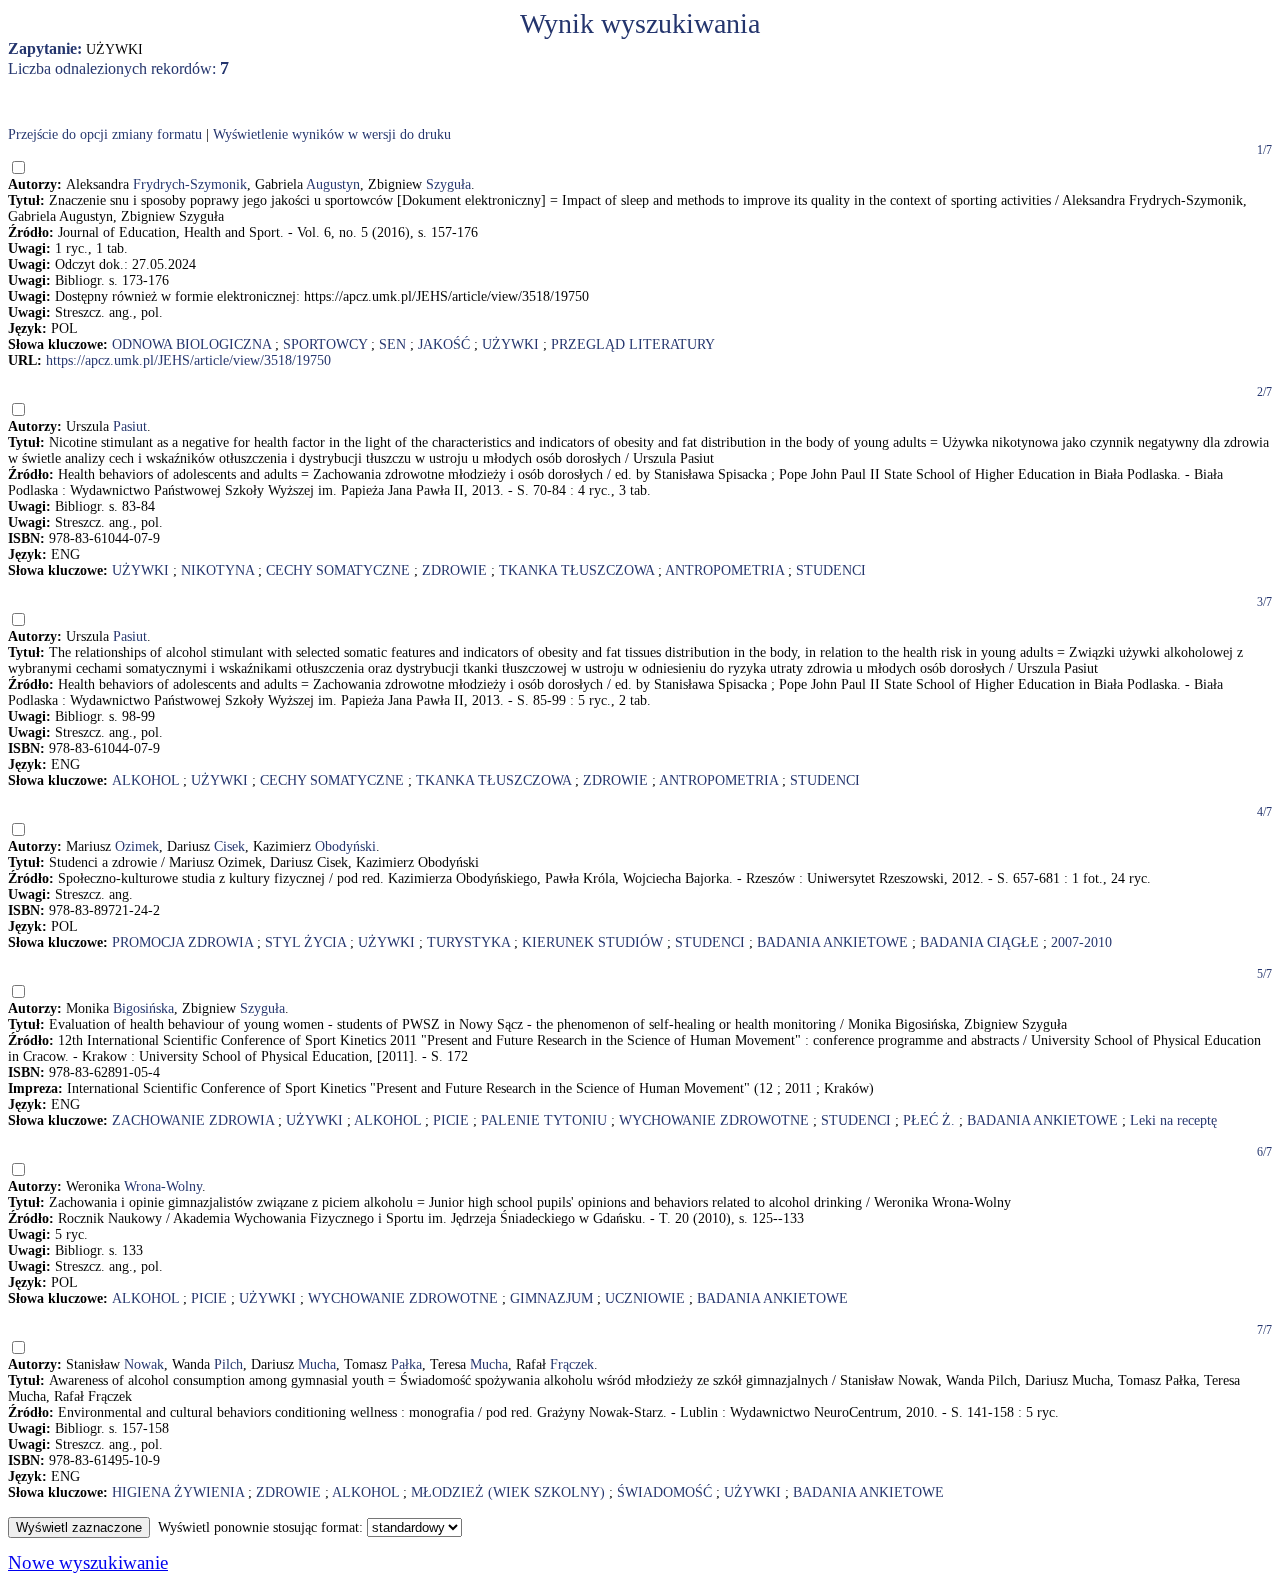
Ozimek (137, 846)
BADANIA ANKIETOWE (832, 942)
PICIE (451, 1120)
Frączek (572, 1364)
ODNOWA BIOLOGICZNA (191, 344)
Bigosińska (143, 1008)
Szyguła (448, 184)
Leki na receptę (1173, 1120)
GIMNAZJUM (551, 1298)
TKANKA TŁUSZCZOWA (576, 570)
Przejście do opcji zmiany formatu (105, 134)
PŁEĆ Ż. (929, 1120)
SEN (392, 344)
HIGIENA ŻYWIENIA (178, 1492)
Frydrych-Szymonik (190, 184)
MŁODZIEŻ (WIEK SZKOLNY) (508, 1492)
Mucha (317, 1364)
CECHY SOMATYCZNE (338, 570)
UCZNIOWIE (645, 1298)
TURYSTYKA (468, 942)
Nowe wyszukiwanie (88, 1562)
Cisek (229, 846)
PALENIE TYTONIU (544, 1120)
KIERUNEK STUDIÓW (592, 942)
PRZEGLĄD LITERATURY (633, 344)
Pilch (228, 1364)
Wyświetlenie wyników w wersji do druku (332, 134)
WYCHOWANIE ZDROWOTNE (714, 1120)
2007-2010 (1081, 942)
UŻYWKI (510, 344)
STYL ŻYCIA (305, 942)
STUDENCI (831, 570)
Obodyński (345, 846)
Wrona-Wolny (163, 1186)
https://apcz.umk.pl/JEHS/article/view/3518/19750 (188, 360)
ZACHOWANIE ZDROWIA (193, 1120)
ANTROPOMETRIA (724, 570)
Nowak (144, 1364)
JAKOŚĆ (444, 344)
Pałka (406, 1364)
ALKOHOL (145, 780)
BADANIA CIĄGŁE (979, 942)
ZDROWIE (454, 570)
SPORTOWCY (325, 344)
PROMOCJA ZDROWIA (182, 942)
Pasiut (130, 426)
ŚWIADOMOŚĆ (664, 1492)
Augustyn (333, 184)
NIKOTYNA (217, 570)
